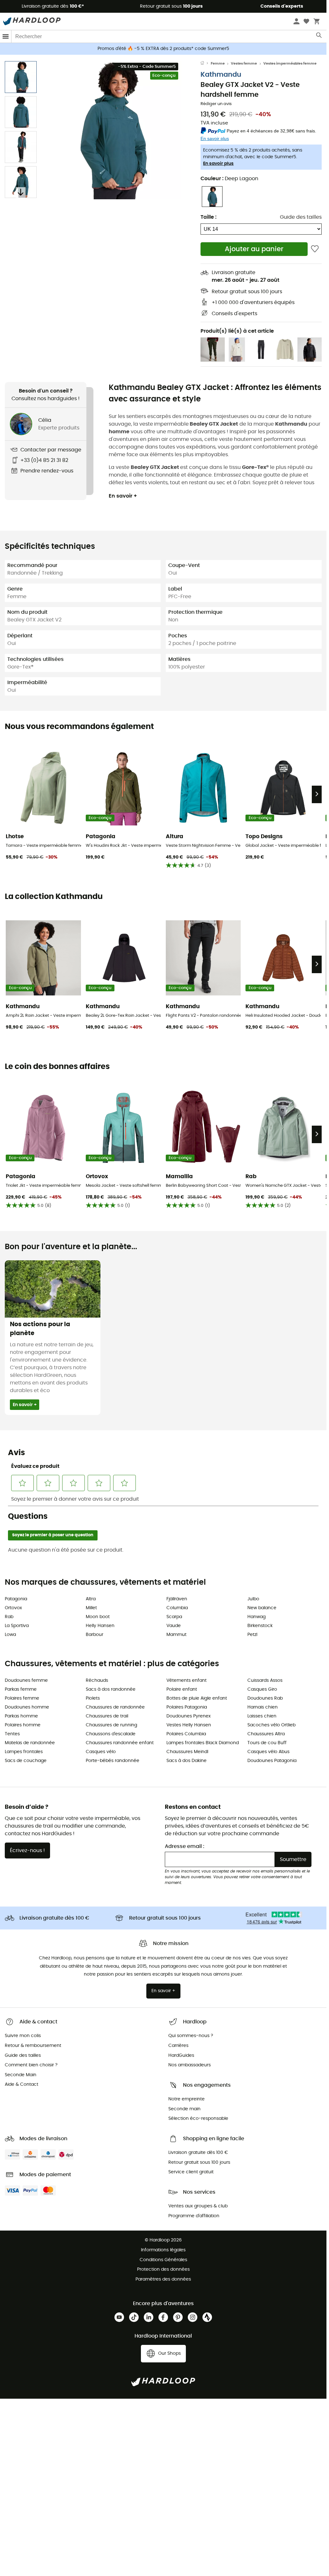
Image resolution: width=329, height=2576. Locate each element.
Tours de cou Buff (267, 1743)
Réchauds (97, 1681)
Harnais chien (263, 1707)
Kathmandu (221, 75)
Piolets (93, 1698)
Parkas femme (21, 1689)
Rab (9, 1617)
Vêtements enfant (186, 1681)
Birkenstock (260, 1626)
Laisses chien (262, 1716)
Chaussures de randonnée (115, 1707)
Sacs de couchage (26, 1761)
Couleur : (229, 179)
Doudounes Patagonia (272, 1761)
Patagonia (16, 1599)
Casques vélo (101, 1752)
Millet (91, 1608)
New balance (262, 1608)
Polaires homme (23, 1725)
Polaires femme (22, 1698)
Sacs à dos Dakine (186, 1761)
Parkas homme (21, 1716)
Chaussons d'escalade (111, 1734)
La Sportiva (17, 1626)
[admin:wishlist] (315, 249)
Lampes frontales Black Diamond (203, 1743)
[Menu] (6, 36)
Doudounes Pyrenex (189, 1716)
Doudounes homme (27, 1707)
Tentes (12, 1734)
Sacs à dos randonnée (111, 1689)
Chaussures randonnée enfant (120, 1743)
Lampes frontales (24, 1752)
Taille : (208, 217)
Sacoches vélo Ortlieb (271, 1725)
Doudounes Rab (265, 1698)
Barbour (95, 1635)
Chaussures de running (111, 1725)
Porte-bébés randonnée (113, 1761)
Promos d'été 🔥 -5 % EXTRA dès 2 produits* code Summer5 (163, 49)
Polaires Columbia (186, 1734)
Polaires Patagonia (187, 1707)
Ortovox (13, 1608)
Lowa (10, 1635)
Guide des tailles (301, 217)
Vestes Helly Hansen (189, 1725)
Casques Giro (262, 1689)
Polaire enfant (182, 1689)
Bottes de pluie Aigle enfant (197, 1698)
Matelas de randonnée (30, 1743)
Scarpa (174, 1617)
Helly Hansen (100, 1626)
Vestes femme (244, 64)
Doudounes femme (26, 1681)
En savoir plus (218, 164)
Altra (91, 1599)
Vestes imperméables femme (290, 64)
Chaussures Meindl (187, 1752)
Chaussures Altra (266, 1734)
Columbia (177, 1608)
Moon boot (98, 1617)
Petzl (252, 1635)
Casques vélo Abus (268, 1752)
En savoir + (123, 496)
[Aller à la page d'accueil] (206, 64)
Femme (218, 64)
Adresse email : (185, 1846)
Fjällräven (177, 1599)
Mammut (176, 1635)
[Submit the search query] (319, 37)
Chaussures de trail (107, 1716)
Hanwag (256, 1617)
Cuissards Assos (265, 1681)
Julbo (253, 1599)
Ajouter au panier (254, 249)
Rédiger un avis (216, 104)
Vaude (174, 1626)
